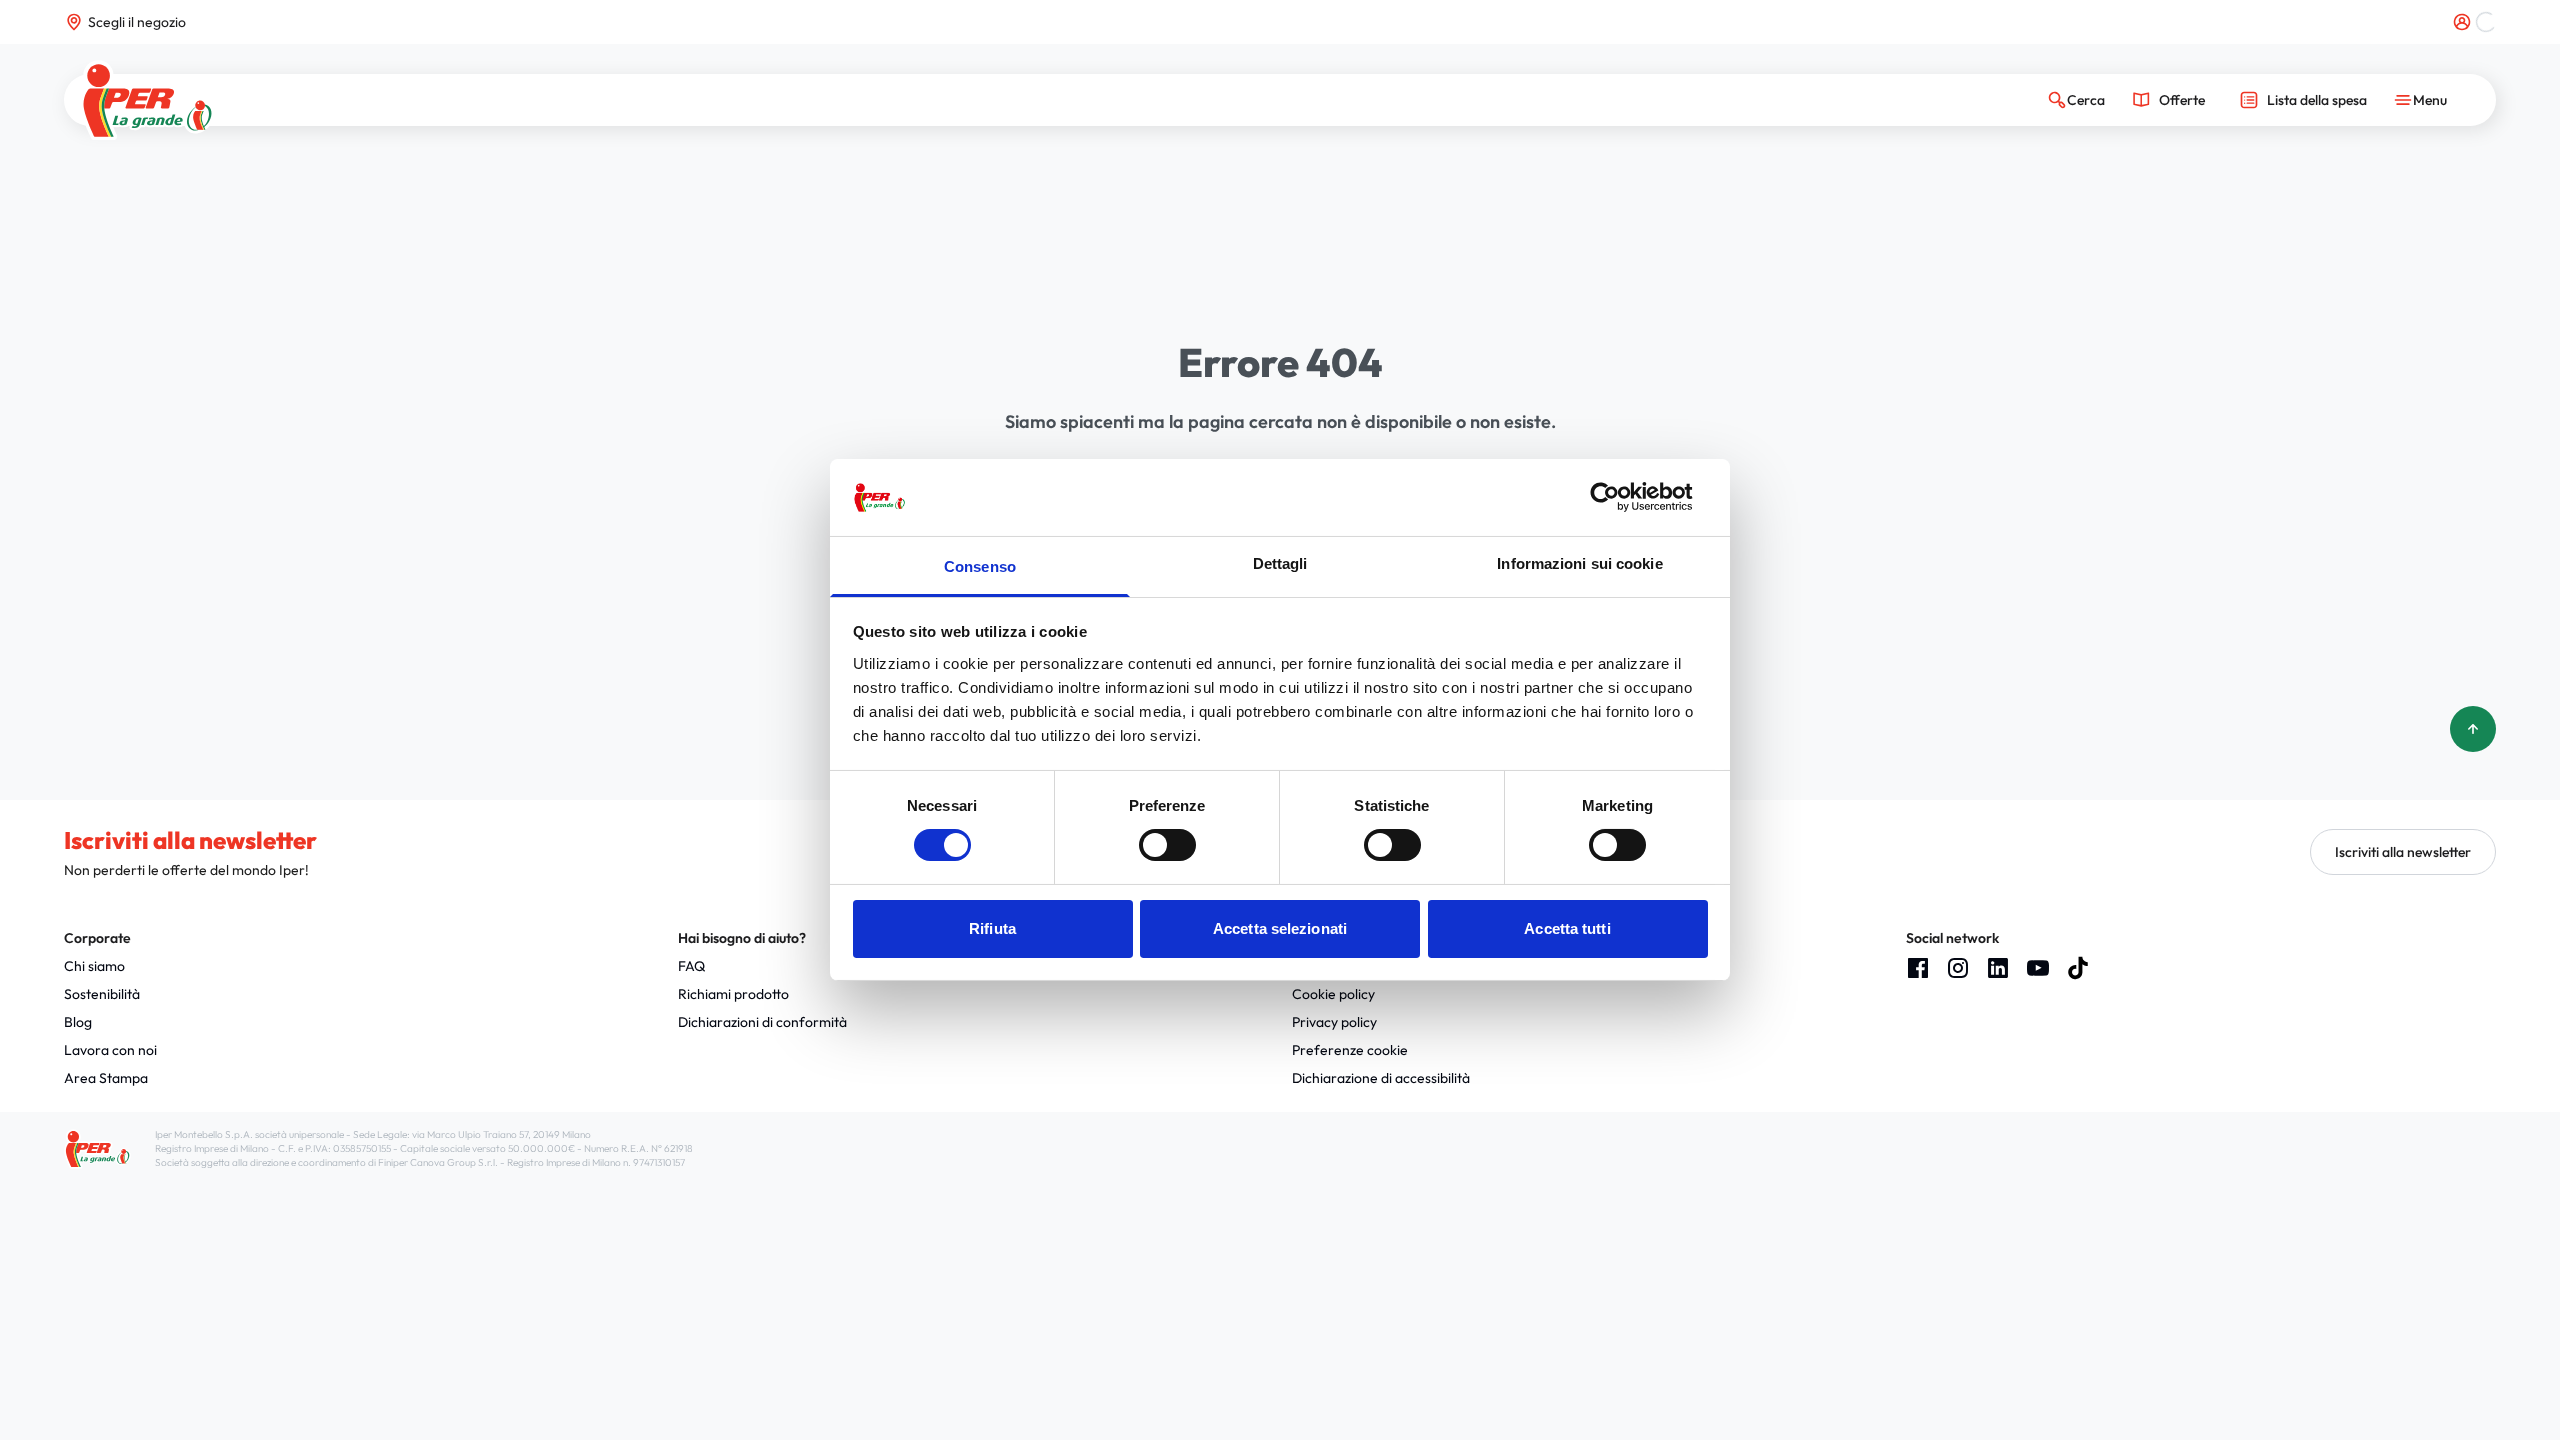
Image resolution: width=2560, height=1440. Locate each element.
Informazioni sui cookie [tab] (1579, 563)
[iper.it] (147, 100)
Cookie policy (1333, 994)
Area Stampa (106, 1078)
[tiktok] (2078, 968)
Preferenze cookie (1350, 1050)
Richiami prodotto (733, 994)
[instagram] (1958, 968)
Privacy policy (1334, 1022)
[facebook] (1918, 968)
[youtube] (2038, 968)
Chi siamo (94, 966)
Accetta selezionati (1280, 928)
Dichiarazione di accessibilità (1381, 1078)
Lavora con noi (110, 1050)
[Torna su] (2473, 729)
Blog (78, 1022)
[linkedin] (1998, 968)
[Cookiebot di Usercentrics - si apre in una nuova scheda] (1620, 497)
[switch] (1167, 845)
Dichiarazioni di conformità (762, 1022)
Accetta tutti (1567, 928)
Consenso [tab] (980, 566)
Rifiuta (992, 928)
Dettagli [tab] (1280, 563)
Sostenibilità (102, 994)
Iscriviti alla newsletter (2403, 852)
